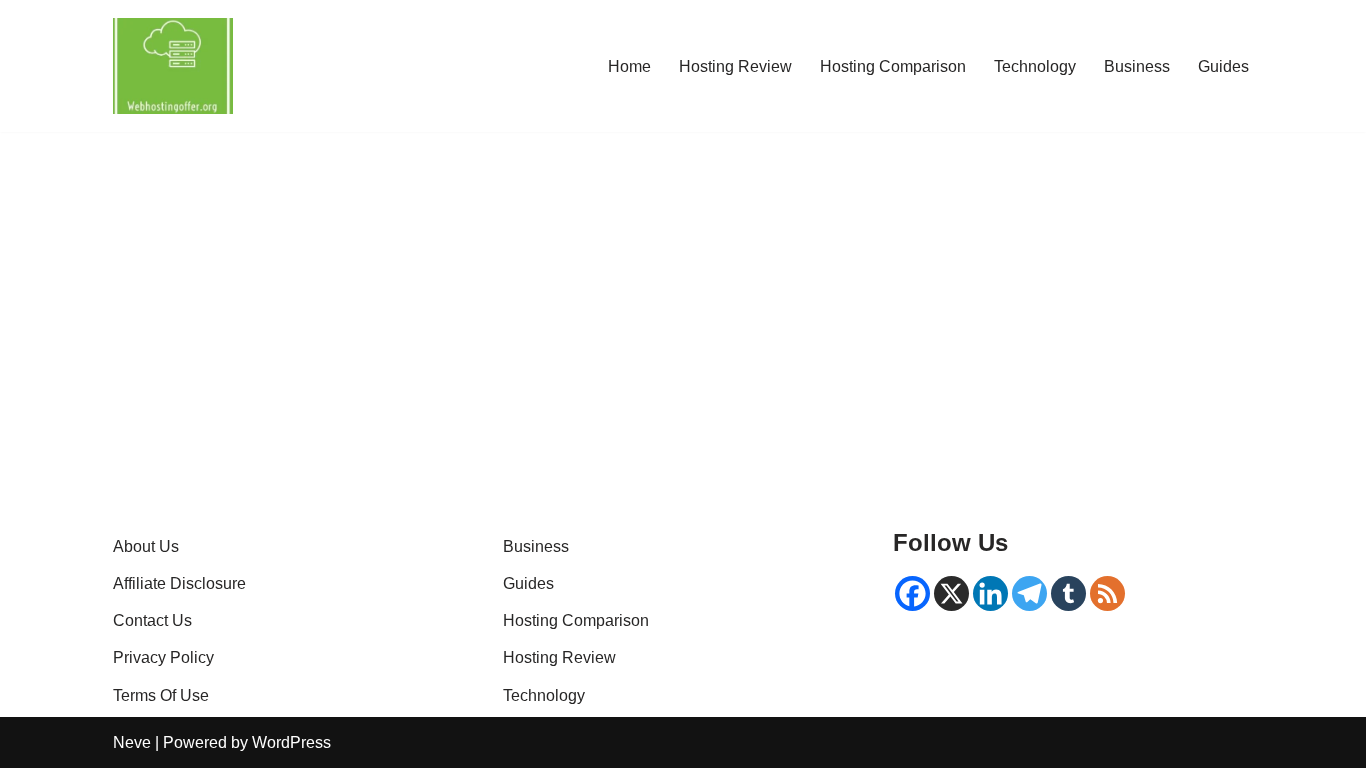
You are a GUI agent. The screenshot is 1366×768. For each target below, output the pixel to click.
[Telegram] (1029, 593)
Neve (132, 742)
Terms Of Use (161, 695)
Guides (1223, 66)
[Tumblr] (1068, 593)
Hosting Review (735, 66)
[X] (951, 593)
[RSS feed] (1107, 593)
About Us (146, 546)
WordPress (291, 742)
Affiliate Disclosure (179, 583)
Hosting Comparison (893, 66)
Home (629, 66)
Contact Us (152, 620)
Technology (1035, 66)
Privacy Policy (163, 657)
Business (1137, 66)
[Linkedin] (990, 593)
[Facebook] (912, 593)
